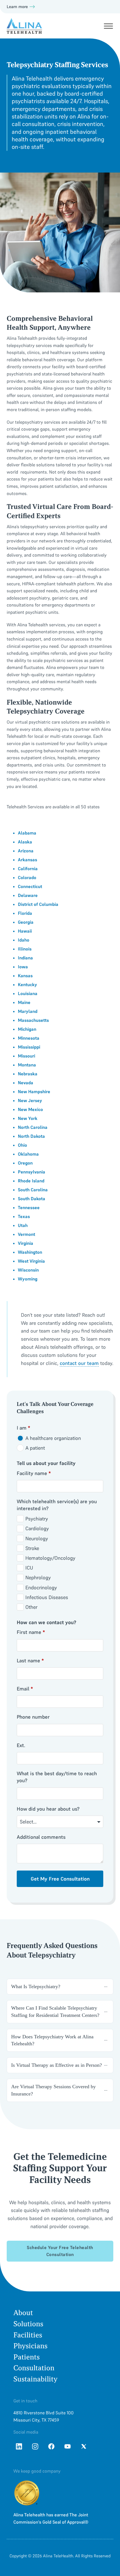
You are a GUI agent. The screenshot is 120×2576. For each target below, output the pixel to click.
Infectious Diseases (47, 1597)
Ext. (21, 1745)
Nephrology (38, 1577)
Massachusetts (33, 1020)
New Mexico (30, 1109)
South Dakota (32, 1199)
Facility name (34, 1473)
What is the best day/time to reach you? (57, 1777)
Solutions (28, 2324)
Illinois (25, 949)
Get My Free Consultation (60, 1879)
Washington (30, 1252)
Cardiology (37, 1528)
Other (31, 1607)
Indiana (25, 958)
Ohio (22, 1145)
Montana (27, 1065)
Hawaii (25, 931)
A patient (35, 1448)
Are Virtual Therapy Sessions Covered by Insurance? (53, 2090)
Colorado (27, 877)
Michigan (27, 1029)
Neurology (37, 1538)
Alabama (27, 833)
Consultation (34, 2368)
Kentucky (27, 984)
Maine (24, 1002)
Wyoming (28, 1279)
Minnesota (29, 1038)
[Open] (108, 26)
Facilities (28, 2335)
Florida (25, 913)
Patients (27, 2357)
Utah (23, 1225)
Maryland (28, 1011)
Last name (30, 1661)
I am (23, 1428)
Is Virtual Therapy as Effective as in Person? (57, 2065)
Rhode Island (31, 1181)
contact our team (79, 1363)
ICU (29, 1568)
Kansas (25, 976)
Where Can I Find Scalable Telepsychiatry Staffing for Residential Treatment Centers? (55, 2011)
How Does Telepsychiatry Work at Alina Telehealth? (52, 2040)
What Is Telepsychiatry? (36, 1986)
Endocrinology (41, 1587)
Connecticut (30, 886)
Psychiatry (37, 1519)
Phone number (33, 1717)
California (28, 869)
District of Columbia (38, 904)
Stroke (32, 1548)
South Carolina (33, 1190)
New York (28, 1118)
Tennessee (29, 1207)
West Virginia (31, 1261)
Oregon (25, 1163)
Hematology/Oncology (50, 1558)
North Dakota (31, 1136)
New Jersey (30, 1100)
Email (25, 1689)
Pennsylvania (32, 1172)
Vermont (27, 1234)
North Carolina (33, 1127)
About (23, 2313)
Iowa (23, 967)
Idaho (24, 940)
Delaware (28, 895)
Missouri (27, 1056)
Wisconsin (28, 1270)
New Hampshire (34, 1091)
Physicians (30, 2346)
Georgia (26, 922)
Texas (24, 1216)
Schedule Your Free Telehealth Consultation (60, 2251)
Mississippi (29, 1047)
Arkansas (27, 860)
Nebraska (28, 1074)
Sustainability (35, 2379)
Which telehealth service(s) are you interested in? (57, 1505)
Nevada (26, 1083)
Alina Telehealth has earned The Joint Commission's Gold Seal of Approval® (51, 2518)
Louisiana (28, 993)
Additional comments (41, 1837)
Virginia (26, 1243)
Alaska (25, 842)
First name (31, 1632)
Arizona (26, 851)
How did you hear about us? (48, 1809)
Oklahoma (28, 1154)
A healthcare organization (53, 1438)
